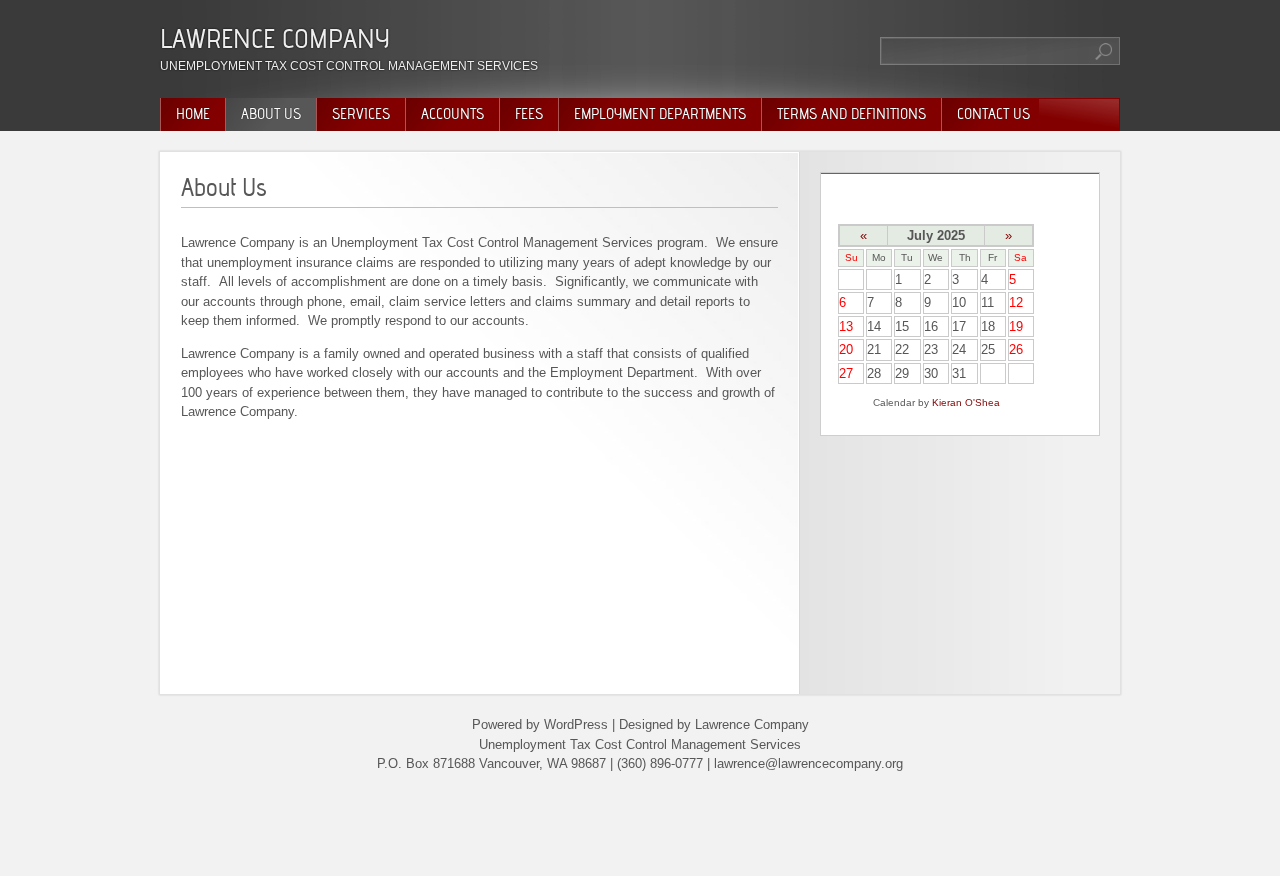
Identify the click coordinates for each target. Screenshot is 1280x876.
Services (361, 114)
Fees (529, 114)
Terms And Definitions (851, 114)
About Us (271, 114)
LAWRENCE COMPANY (275, 38)
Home (193, 114)
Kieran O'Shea (966, 402)
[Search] (1105, 51)
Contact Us (993, 114)
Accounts (452, 114)
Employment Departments (660, 114)
